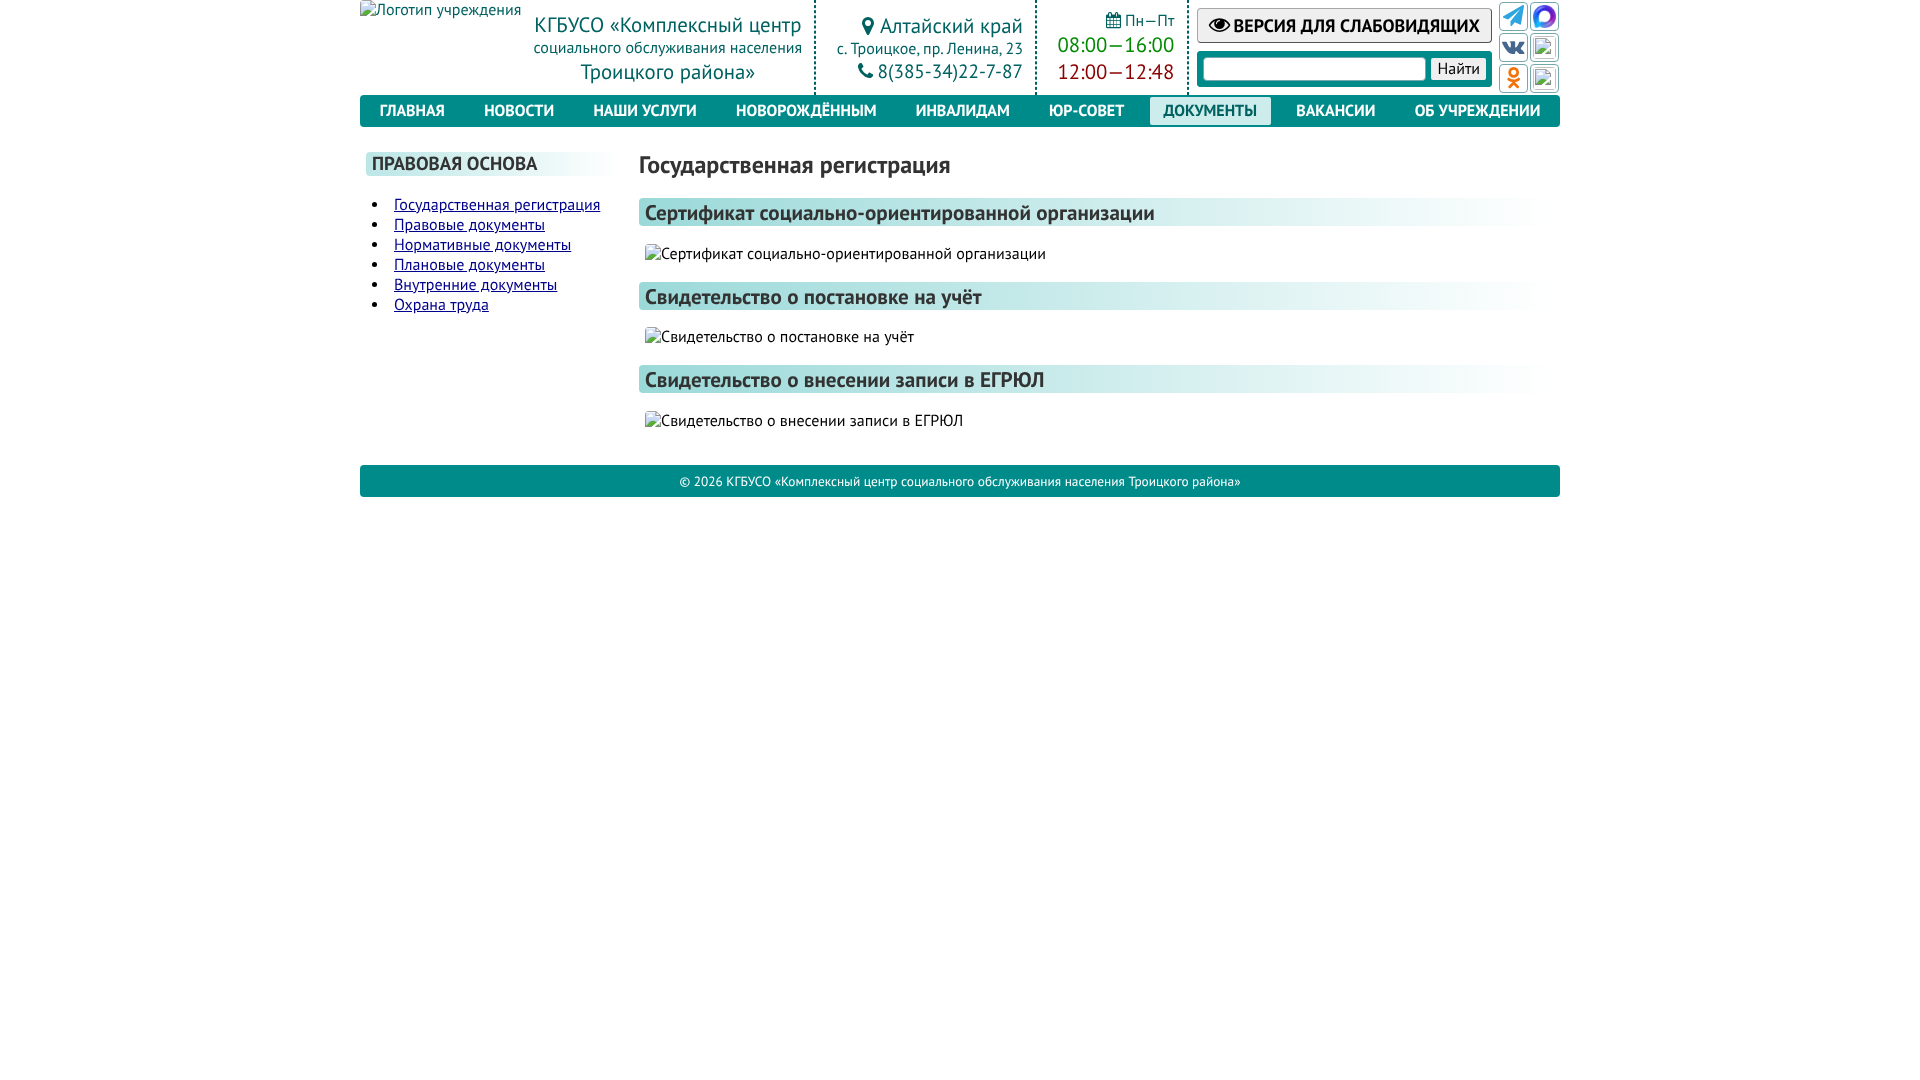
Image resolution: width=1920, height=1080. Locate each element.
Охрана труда (441, 305)
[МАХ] (1544, 16)
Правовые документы (469, 225)
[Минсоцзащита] (1544, 78)
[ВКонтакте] (1513, 47)
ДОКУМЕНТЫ (1210, 111)
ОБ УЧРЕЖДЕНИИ (1478, 111)
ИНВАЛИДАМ (963, 111)
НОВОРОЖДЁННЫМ (806, 111)
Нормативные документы (482, 245)
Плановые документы (469, 265)
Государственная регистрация (497, 205)
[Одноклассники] (1513, 78)
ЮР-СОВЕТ (1086, 111)
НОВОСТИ (519, 111)
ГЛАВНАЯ (412, 111)
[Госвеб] (1544, 47)
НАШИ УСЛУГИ (644, 111)
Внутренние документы (475, 285)
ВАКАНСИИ (1335, 111)
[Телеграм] (1513, 16)
